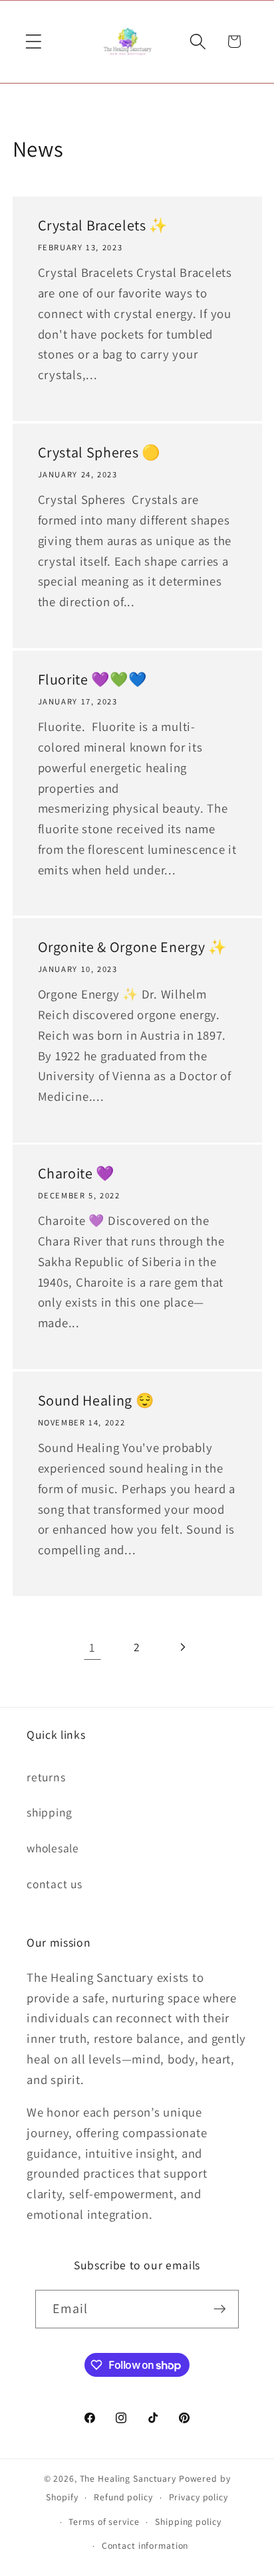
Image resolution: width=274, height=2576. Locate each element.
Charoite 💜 (76, 1173)
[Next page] (182, 1647)
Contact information (145, 2545)
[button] (34, 41)
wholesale (53, 1848)
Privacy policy (199, 2497)
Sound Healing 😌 (95, 1400)
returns (46, 1777)
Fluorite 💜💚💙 (92, 679)
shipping (50, 1812)
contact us (55, 1884)
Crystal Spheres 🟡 (98, 452)
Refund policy (123, 2497)
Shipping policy (188, 2522)
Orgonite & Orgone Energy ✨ (132, 946)
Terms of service (104, 2522)
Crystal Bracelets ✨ (102, 225)
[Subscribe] (220, 2309)
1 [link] (92, 1647)
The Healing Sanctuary (128, 2478)
